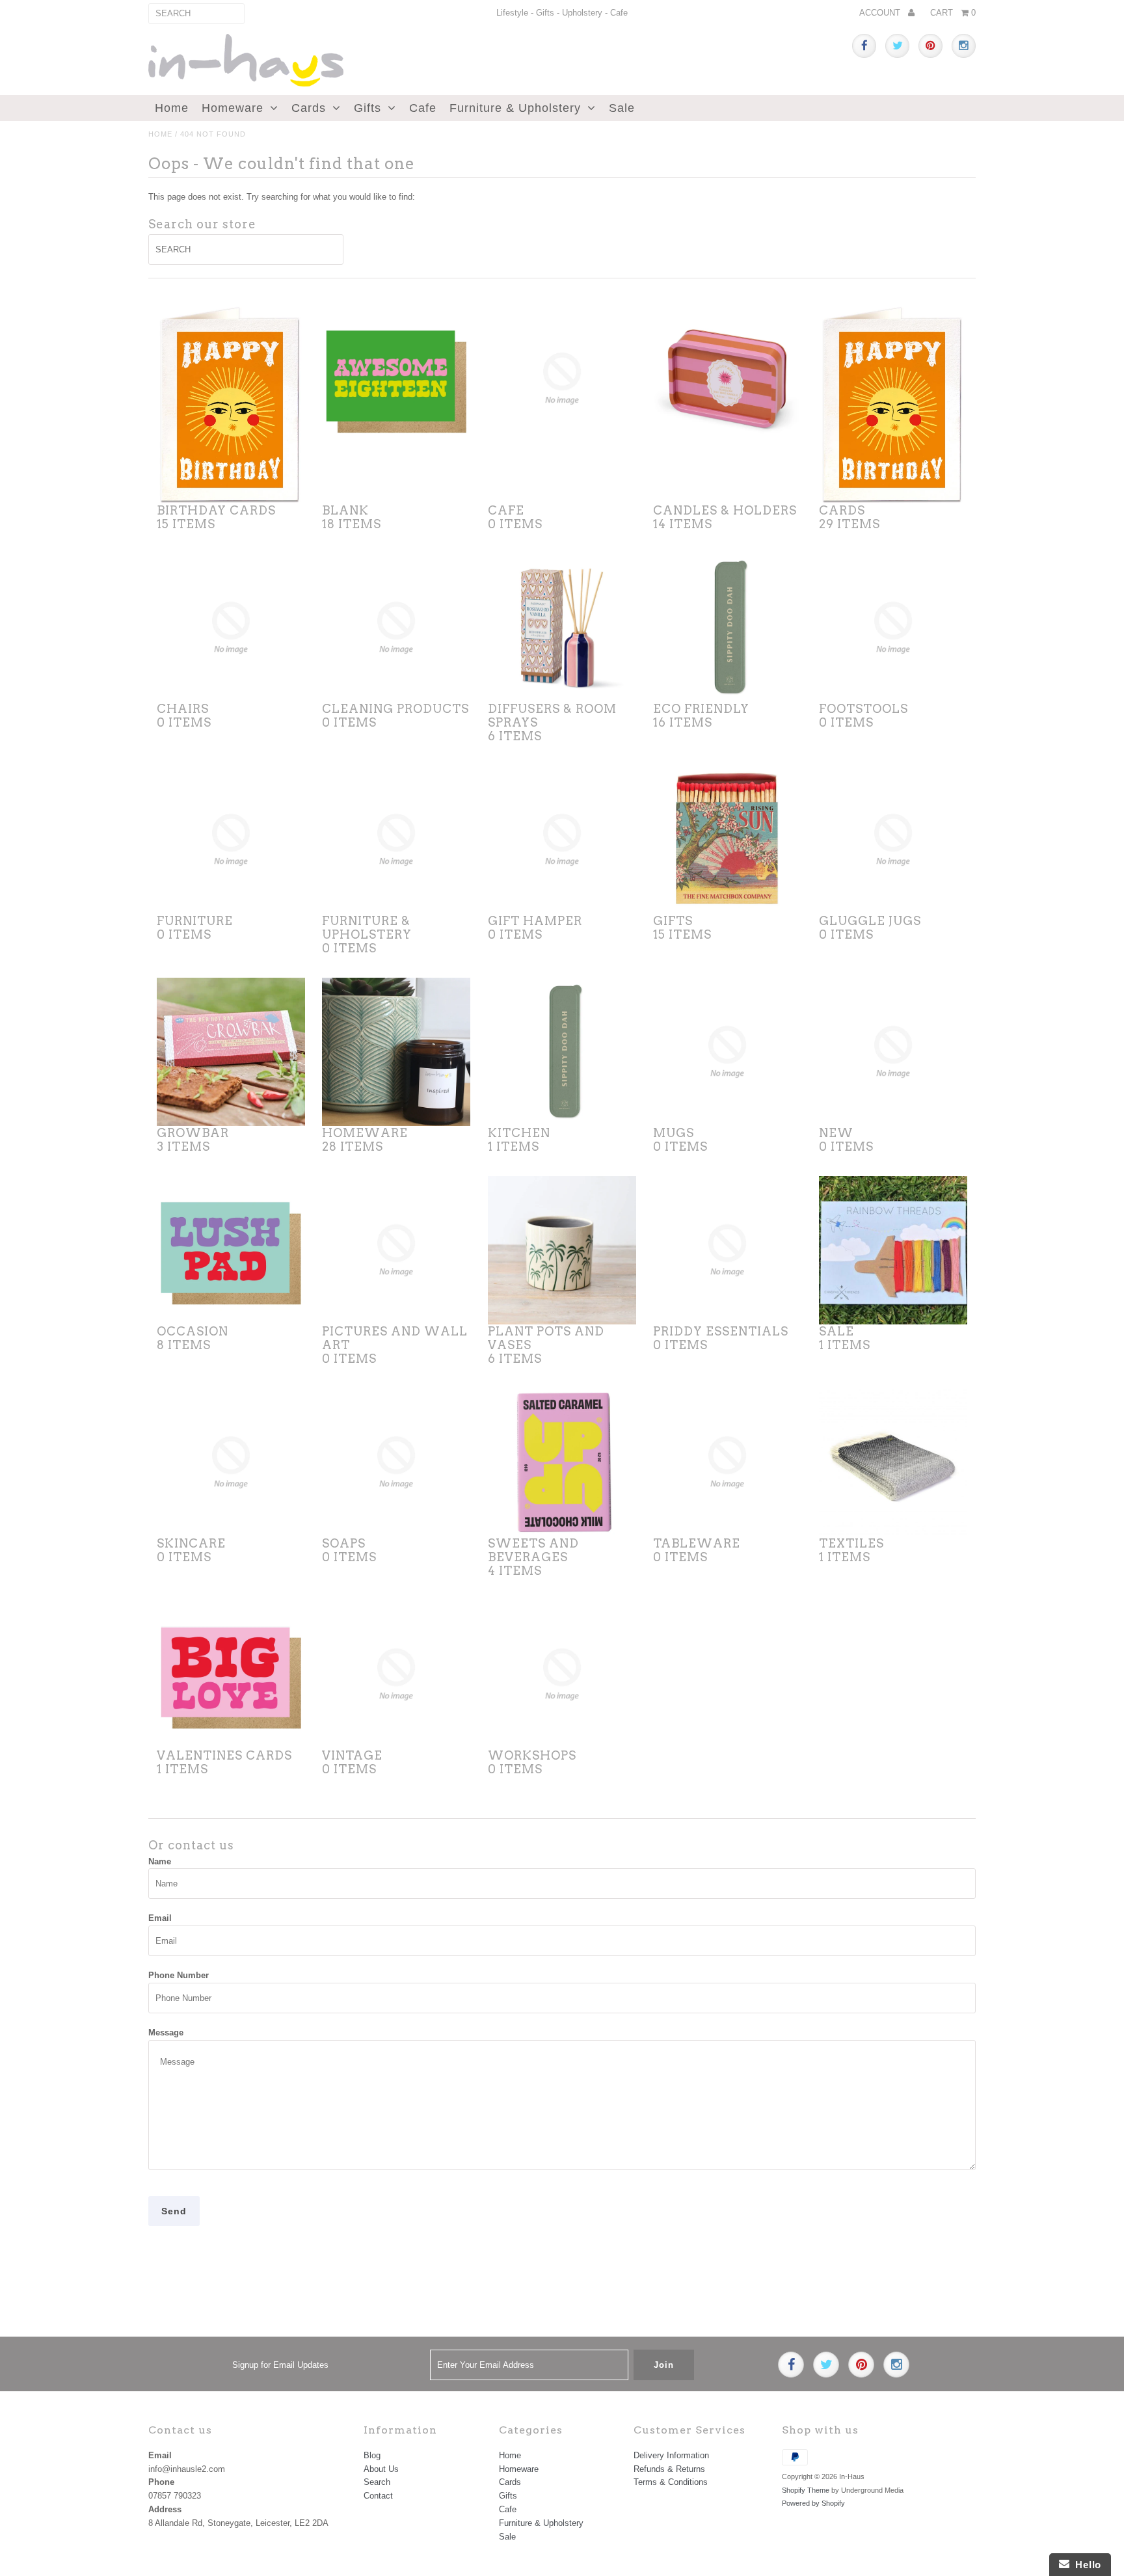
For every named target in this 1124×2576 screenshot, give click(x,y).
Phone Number (179, 1975)
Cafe (423, 108)
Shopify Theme (806, 2490)
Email (160, 1918)
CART (953, 13)
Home (172, 108)
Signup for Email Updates (280, 2365)
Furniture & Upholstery (515, 108)
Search (377, 2482)
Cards (309, 108)
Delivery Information (671, 2455)
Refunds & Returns (669, 2469)
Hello (1085, 2565)
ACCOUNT (881, 13)
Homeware (233, 108)
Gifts (368, 108)
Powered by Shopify (813, 2503)
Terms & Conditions (671, 2482)
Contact (378, 2496)
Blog (372, 2455)
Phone (161, 2482)
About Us (381, 2469)
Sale (622, 108)
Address (165, 2509)
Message (166, 2033)
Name (160, 1861)
